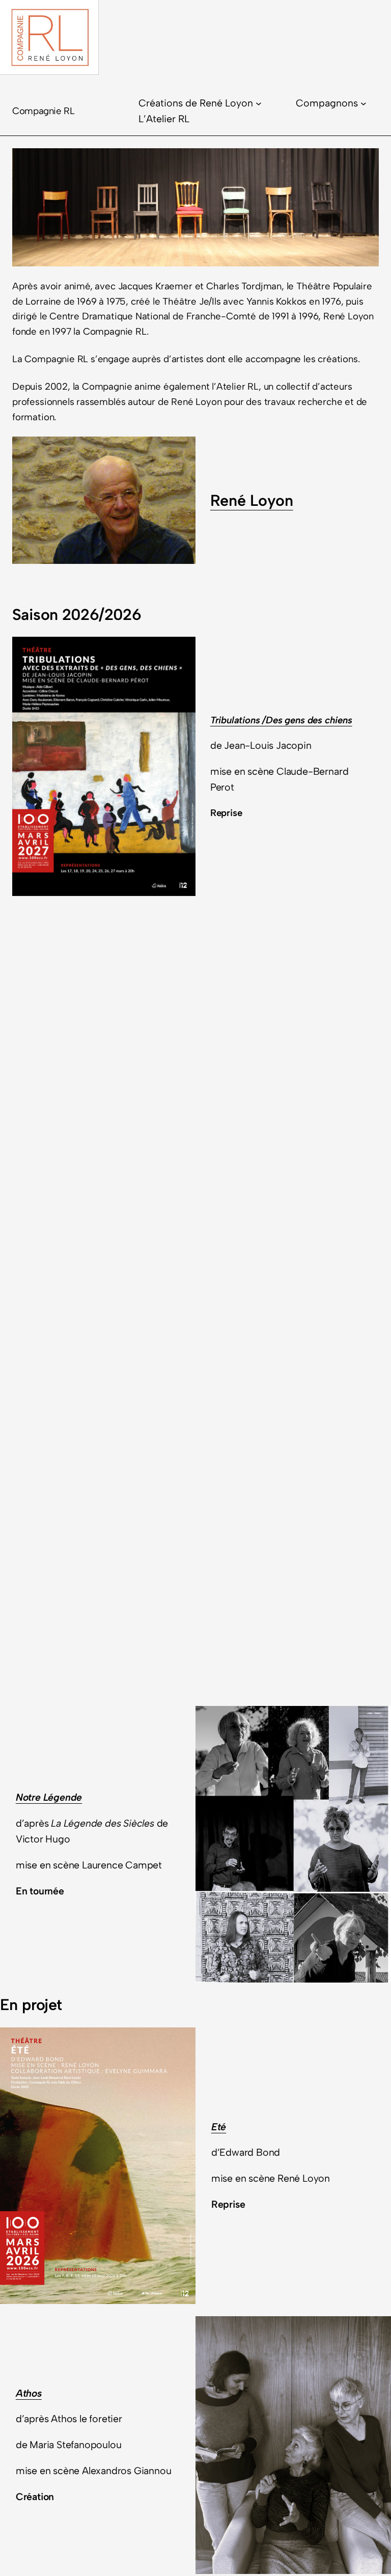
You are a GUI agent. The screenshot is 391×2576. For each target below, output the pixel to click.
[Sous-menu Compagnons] (364, 103)
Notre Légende (49, 1797)
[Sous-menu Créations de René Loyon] (259, 103)
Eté (219, 2127)
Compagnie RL (44, 111)
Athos (29, 2393)
